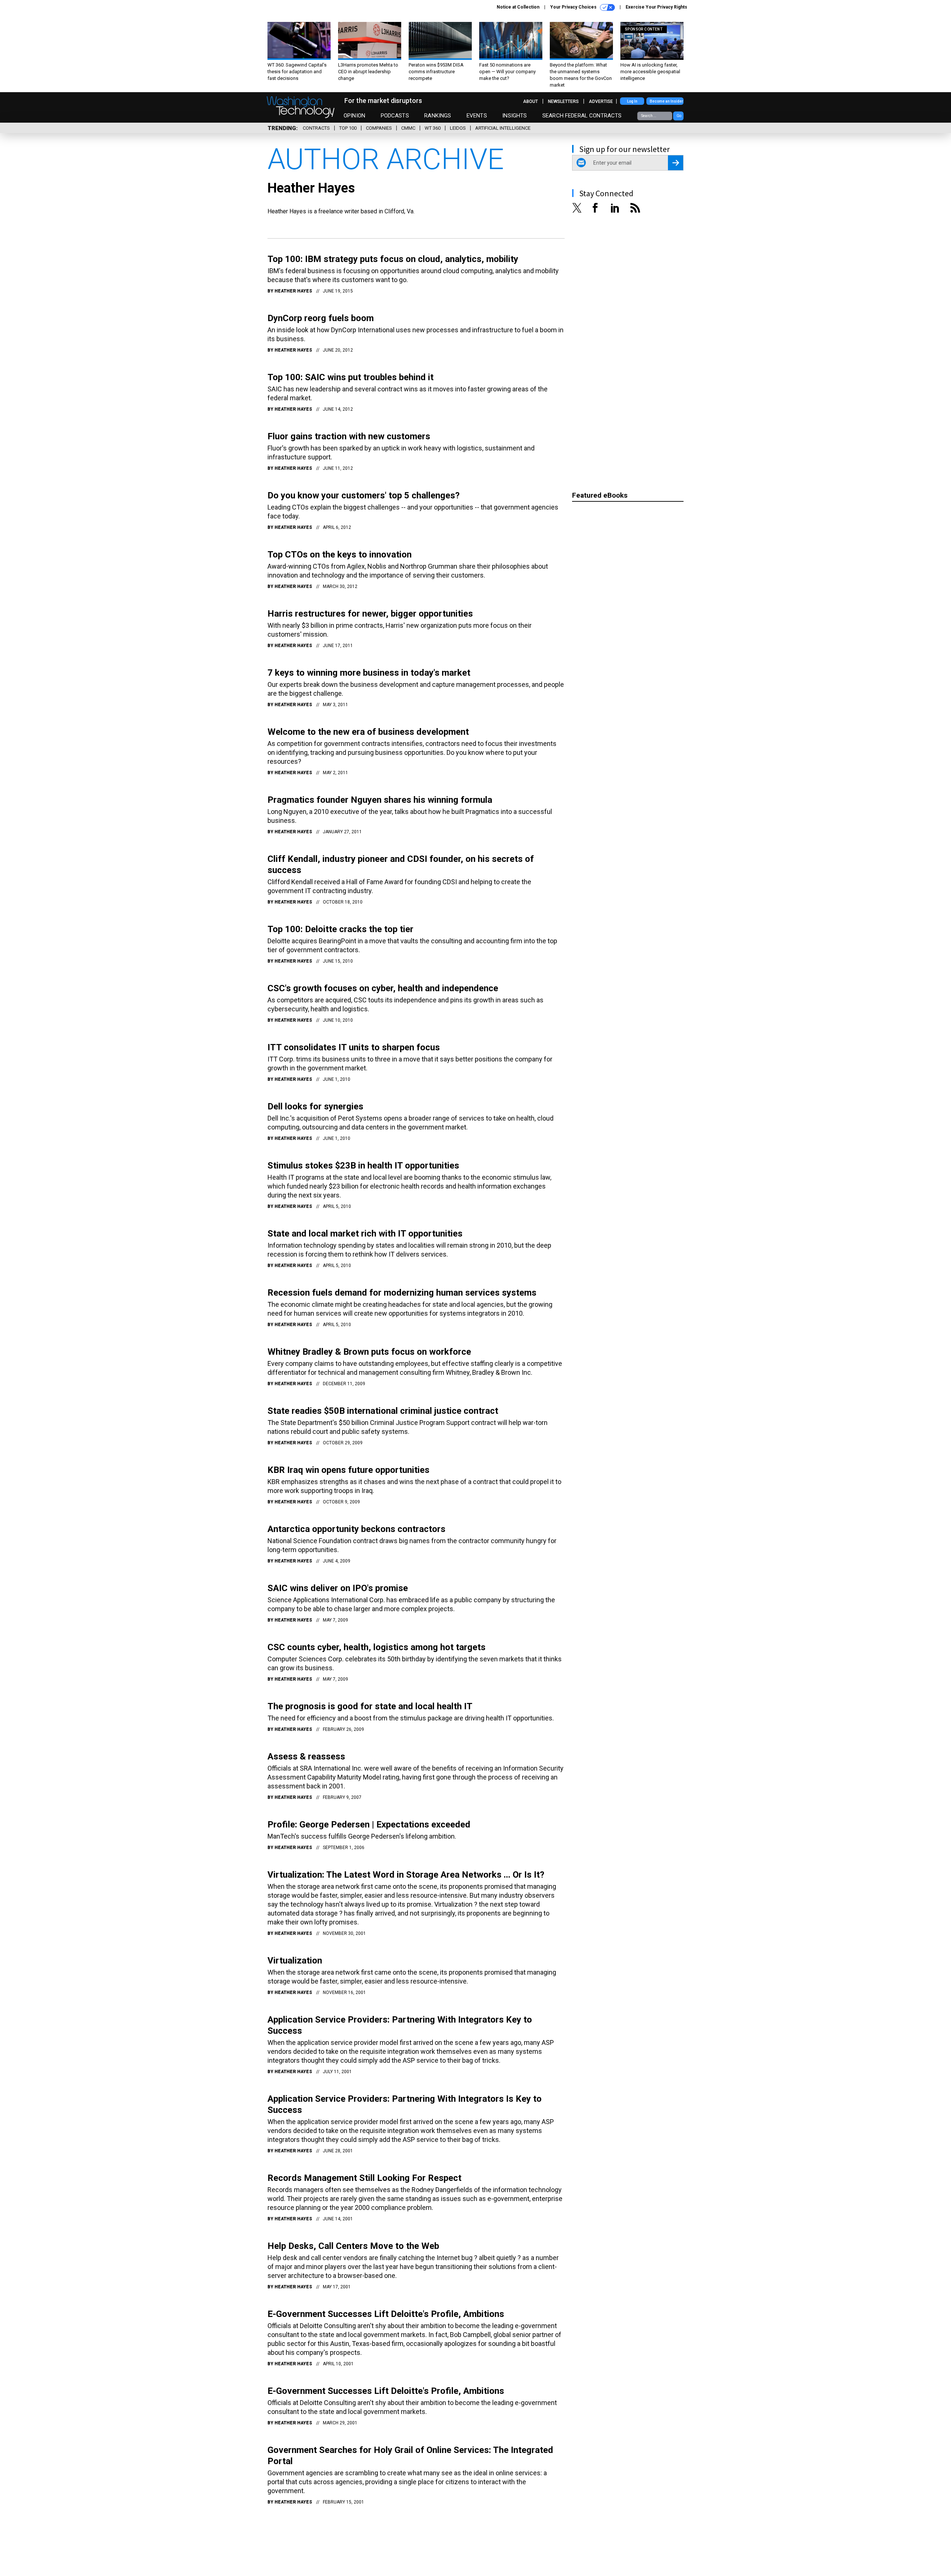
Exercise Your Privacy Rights (656, 7)
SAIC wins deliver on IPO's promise (338, 1588)
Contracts (316, 128)
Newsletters (563, 101)
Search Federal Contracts (582, 116)
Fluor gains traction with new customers (349, 436)
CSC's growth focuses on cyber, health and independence (383, 988)
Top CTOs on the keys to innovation (340, 555)
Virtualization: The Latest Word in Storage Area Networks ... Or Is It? (406, 1875)
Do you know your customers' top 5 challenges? (363, 495)
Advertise (601, 101)
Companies (379, 128)
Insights (515, 116)
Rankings (438, 116)
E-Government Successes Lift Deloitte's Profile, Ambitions (386, 2314)
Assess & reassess (306, 1756)
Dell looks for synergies (315, 1106)
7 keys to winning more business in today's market (369, 673)
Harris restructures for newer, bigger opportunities (370, 614)
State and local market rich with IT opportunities (365, 1234)
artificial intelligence (503, 128)
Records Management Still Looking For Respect (364, 2178)
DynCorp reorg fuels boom (321, 318)
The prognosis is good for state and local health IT (370, 1706)
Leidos (458, 128)
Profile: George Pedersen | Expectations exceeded (369, 1824)
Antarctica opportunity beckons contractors (356, 1529)
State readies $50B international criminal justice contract (383, 1411)
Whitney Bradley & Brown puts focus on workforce (369, 1352)
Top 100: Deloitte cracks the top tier (340, 929)
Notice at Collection (518, 7)
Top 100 (348, 128)
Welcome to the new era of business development (368, 732)
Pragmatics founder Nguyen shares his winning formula (380, 800)
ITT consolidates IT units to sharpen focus (354, 1047)
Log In (632, 101)
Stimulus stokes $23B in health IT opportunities (363, 1166)
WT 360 (433, 128)
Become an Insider (666, 101)
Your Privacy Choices (574, 7)
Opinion (354, 116)
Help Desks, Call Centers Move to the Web (353, 2246)
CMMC (408, 128)
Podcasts (395, 116)
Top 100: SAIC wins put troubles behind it (350, 377)
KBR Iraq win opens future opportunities (348, 1470)
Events (477, 116)
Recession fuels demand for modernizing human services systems (402, 1293)
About (530, 101)
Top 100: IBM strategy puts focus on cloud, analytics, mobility (393, 259)
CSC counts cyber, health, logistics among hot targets (376, 1647)
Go (679, 116)
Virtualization (295, 1961)
